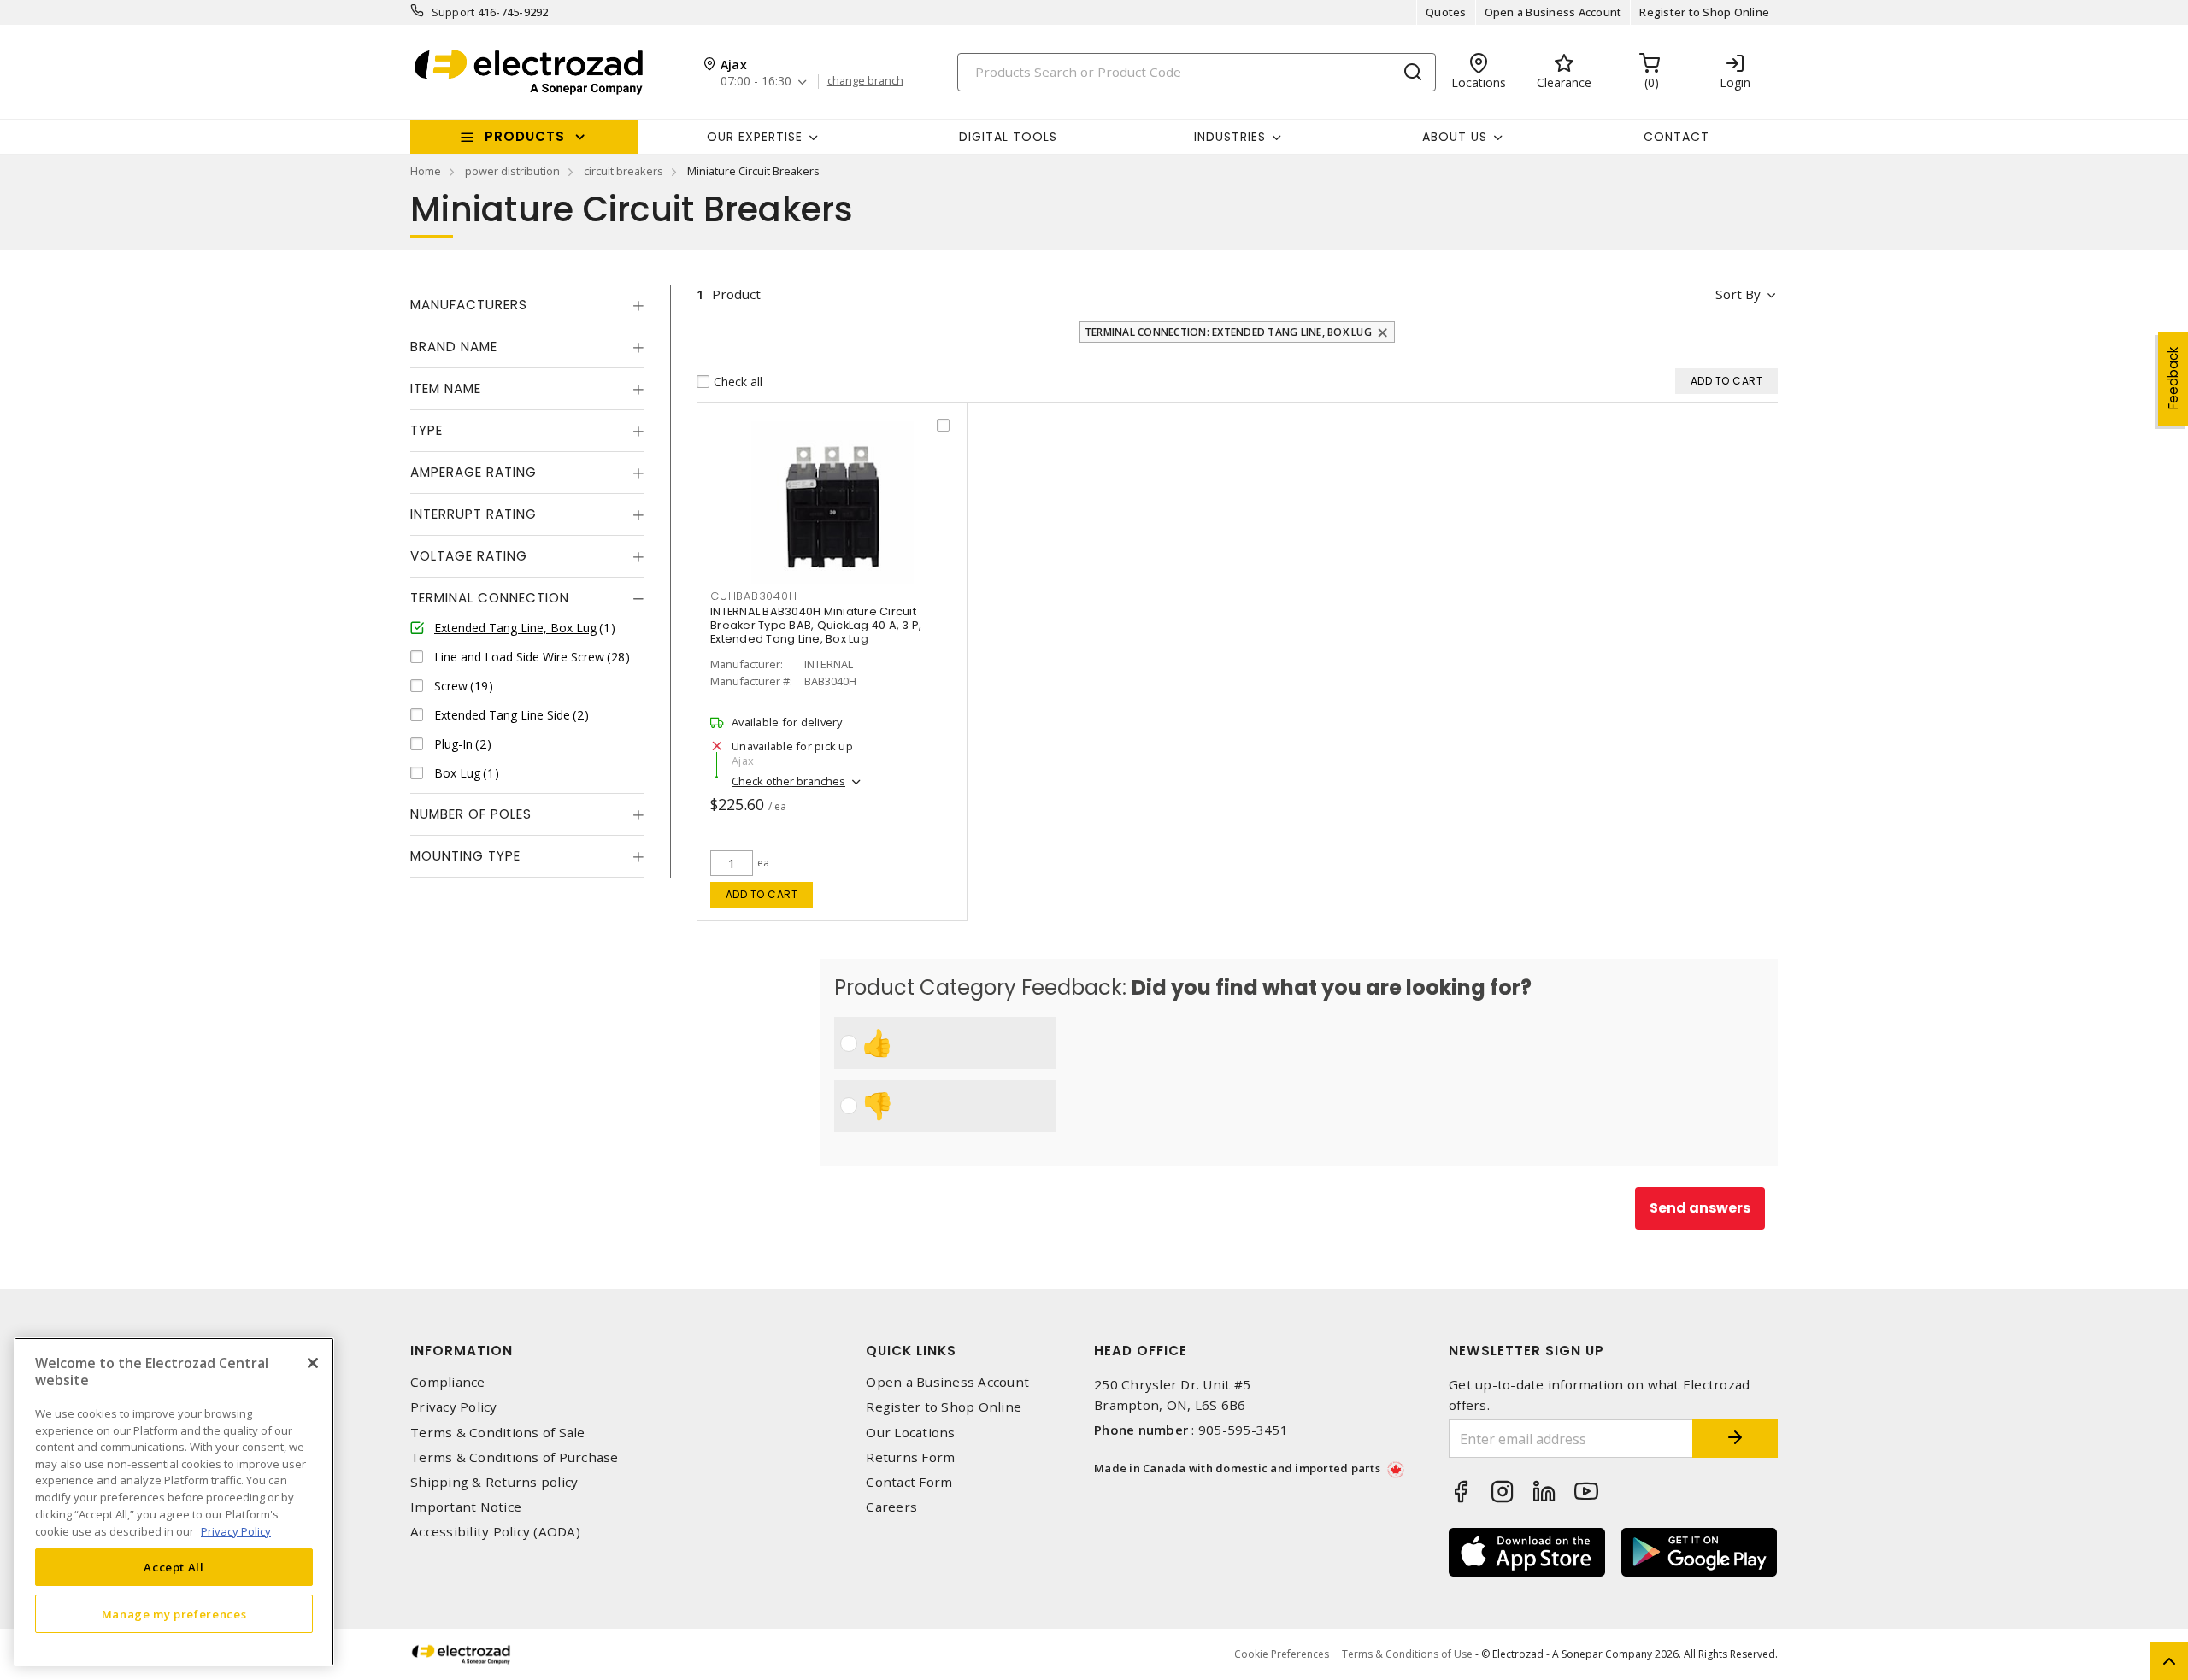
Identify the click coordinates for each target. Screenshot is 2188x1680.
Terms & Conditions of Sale (498, 1433)
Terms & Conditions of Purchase (515, 1457)
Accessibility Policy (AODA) (495, 1532)
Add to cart (762, 894)
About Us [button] (1455, 137)
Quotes (1446, 12)
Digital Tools (1008, 137)
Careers (891, 1507)
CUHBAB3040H (753, 596)
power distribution (512, 171)
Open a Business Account (1553, 12)
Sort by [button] (1738, 294)
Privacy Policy (454, 1407)
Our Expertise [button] (755, 137)
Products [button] (525, 136)
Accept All (174, 1567)
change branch (865, 81)
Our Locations (910, 1433)
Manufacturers (469, 305)
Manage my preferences (174, 1613)
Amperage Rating (473, 472)
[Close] (313, 1363)
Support (453, 12)
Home (426, 171)
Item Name (446, 388)
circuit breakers (623, 171)
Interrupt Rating (473, 514)
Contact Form (909, 1482)
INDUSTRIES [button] (1230, 137)
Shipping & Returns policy (494, 1482)
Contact (1676, 137)
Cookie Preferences (1282, 1654)
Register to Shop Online (1704, 12)
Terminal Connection (490, 598)
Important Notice (466, 1507)
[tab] (527, 305)
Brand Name (454, 347)
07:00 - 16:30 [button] (756, 82)
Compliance (448, 1382)
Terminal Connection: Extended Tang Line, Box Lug (1228, 332)
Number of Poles (471, 814)
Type (426, 430)
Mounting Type (465, 856)
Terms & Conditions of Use (1407, 1654)
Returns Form (910, 1457)
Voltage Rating (469, 556)
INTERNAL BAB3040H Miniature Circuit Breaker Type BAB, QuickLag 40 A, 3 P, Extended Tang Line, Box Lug (816, 625)
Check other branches (788, 781)
